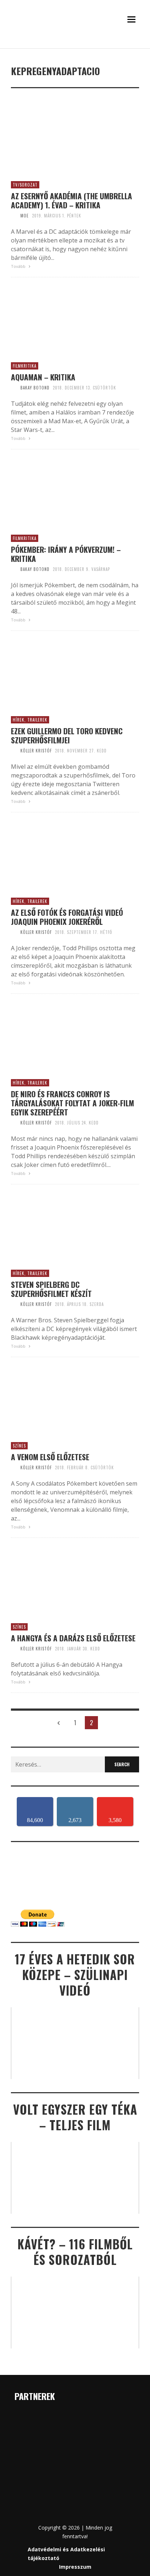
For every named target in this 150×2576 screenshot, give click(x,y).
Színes (19, 1446)
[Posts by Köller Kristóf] (14, 751)
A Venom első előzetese (50, 1457)
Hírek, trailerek (30, 720)
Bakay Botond (35, 388)
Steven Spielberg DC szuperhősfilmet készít (51, 1289)
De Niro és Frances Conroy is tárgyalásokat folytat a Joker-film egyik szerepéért (72, 1103)
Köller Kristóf (36, 751)
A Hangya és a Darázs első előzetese (73, 1638)
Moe (25, 216)
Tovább (19, 266)
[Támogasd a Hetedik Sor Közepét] (75, 45)
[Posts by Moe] (14, 216)
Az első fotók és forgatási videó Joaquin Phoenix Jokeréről (67, 917)
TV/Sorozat (25, 185)
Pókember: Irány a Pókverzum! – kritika (66, 554)
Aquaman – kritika (43, 377)
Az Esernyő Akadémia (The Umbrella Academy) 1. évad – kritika (72, 200)
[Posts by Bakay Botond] (14, 388)
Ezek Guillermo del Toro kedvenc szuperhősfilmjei (67, 735)
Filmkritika (25, 366)
